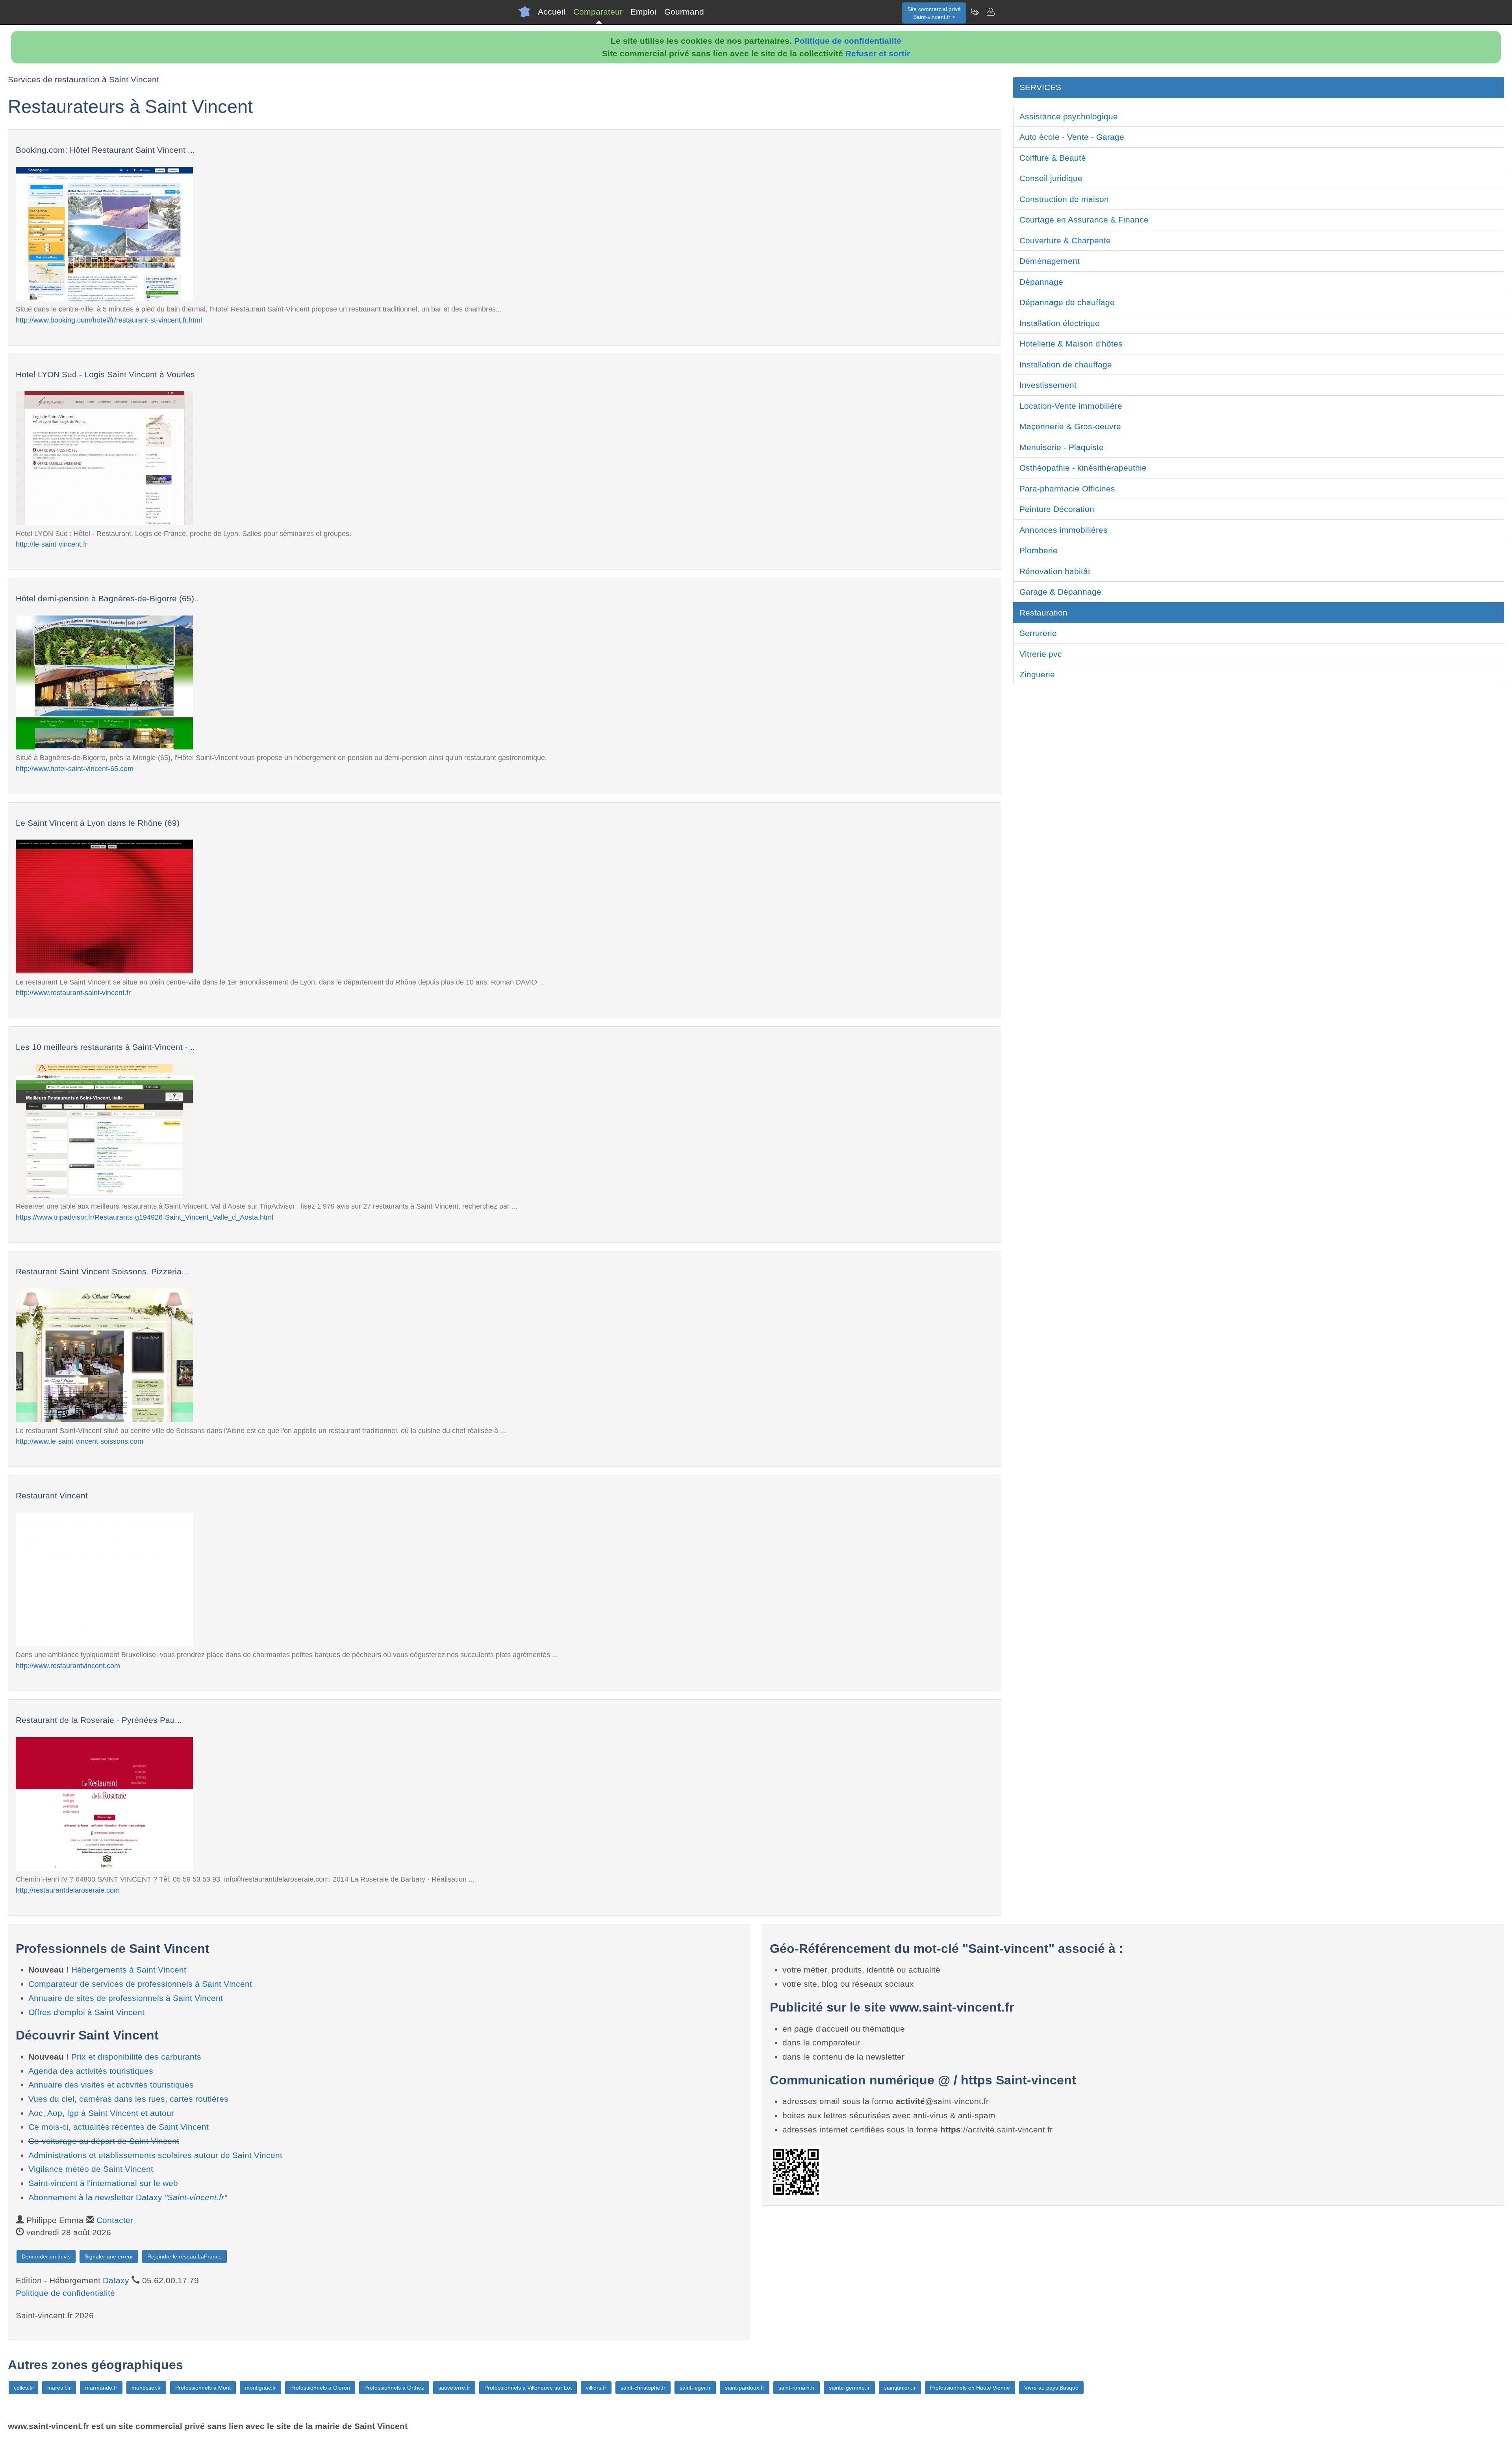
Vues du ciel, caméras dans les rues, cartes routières (128, 2099)
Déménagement (1050, 261)
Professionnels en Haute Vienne (970, 2388)
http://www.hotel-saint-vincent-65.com (75, 769)
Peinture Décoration (1057, 509)
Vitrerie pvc (1041, 654)
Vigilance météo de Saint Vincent (91, 2169)
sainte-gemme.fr (849, 2388)
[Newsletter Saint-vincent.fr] (975, 12)
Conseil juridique (1051, 178)
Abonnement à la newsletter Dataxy (128, 2197)
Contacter (115, 2220)
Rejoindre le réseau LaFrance (184, 2256)
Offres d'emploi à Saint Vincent (86, 2012)
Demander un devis (46, 2256)
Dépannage (1041, 282)
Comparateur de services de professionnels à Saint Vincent (140, 1984)
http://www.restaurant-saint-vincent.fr (73, 993)
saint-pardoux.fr (745, 2388)
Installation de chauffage (1066, 364)
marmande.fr (101, 2388)
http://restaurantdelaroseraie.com (68, 1890)
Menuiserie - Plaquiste (1062, 447)
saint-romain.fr (797, 2388)
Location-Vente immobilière (1071, 406)
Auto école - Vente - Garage (1072, 137)
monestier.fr (146, 2388)
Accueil (552, 12)
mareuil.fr (59, 2388)
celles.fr (23, 2388)
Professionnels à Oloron (320, 2388)
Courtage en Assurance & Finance (1084, 220)
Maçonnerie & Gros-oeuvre (1070, 426)
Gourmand (684, 12)
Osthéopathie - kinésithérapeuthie (1083, 468)
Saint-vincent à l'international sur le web (103, 2183)
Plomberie (1039, 550)
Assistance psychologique (1069, 116)
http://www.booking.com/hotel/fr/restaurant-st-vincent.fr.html (109, 320)
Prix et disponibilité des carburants (136, 2057)
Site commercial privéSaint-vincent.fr (934, 13)
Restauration (1043, 613)
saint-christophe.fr (643, 2388)
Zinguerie (1037, 674)
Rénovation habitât (1055, 571)
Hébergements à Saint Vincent (129, 1970)
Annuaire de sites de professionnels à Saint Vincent (126, 1998)
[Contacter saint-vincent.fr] (990, 12)
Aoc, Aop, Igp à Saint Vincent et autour (101, 2113)
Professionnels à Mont (203, 2388)
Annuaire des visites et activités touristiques (111, 2085)
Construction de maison (1064, 199)
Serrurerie (1038, 633)
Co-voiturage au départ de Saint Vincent (104, 2141)
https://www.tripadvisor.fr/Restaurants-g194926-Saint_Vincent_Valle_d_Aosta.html (145, 1217)
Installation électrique (1060, 323)
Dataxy (116, 2280)
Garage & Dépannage (1060, 592)
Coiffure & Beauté (1053, 158)
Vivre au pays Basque (1051, 2388)
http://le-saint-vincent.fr (52, 544)
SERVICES (1040, 87)
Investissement (1048, 385)
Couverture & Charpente (1065, 240)
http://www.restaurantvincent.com (68, 1666)
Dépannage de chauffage (1067, 302)
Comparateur (598, 12)
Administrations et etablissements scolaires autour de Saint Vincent (155, 2155)
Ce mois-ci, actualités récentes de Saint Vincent (119, 2127)
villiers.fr (596, 2388)
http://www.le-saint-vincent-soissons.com (80, 1441)
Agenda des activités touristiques (91, 2071)
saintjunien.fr (900, 2388)
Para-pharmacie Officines (1067, 489)
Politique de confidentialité (848, 41)
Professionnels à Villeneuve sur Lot (528, 2388)
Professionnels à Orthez (394, 2388)
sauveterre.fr (454, 2388)
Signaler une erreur (109, 2256)
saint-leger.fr (695, 2388)
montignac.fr (260, 2388)
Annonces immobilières (1064, 530)
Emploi (643, 12)
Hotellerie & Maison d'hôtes (1071, 344)
